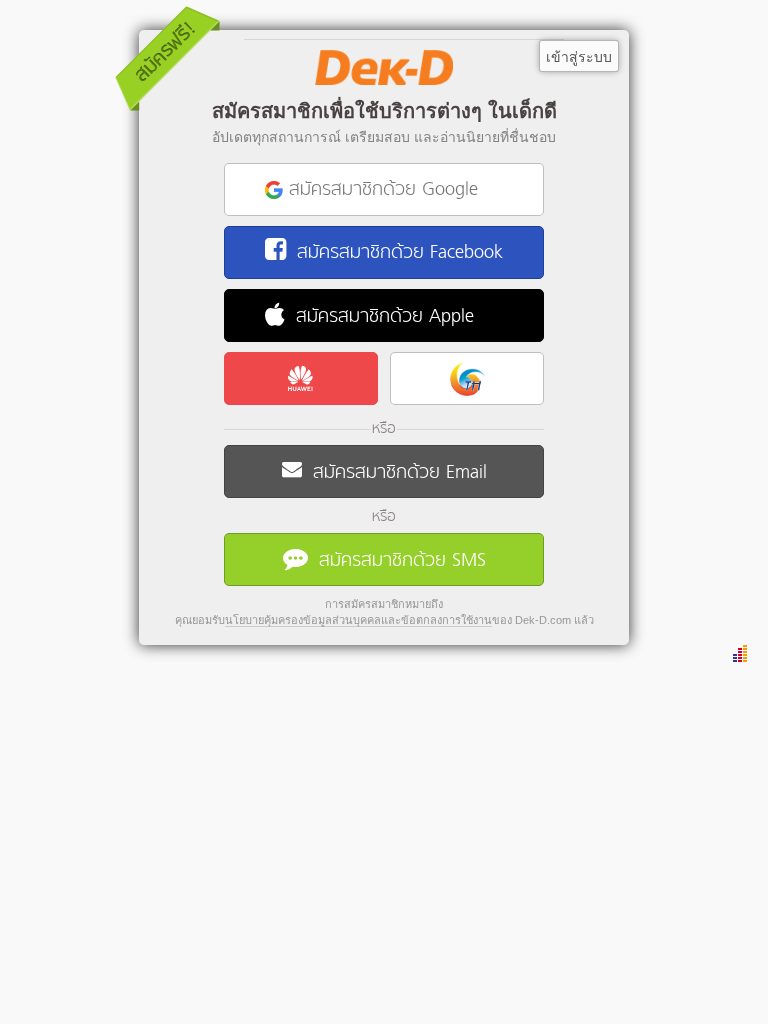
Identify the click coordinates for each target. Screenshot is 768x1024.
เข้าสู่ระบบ (579, 57)
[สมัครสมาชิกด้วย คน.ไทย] (467, 378)
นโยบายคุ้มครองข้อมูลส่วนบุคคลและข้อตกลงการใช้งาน (358, 620)
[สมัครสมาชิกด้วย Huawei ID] (301, 378)
